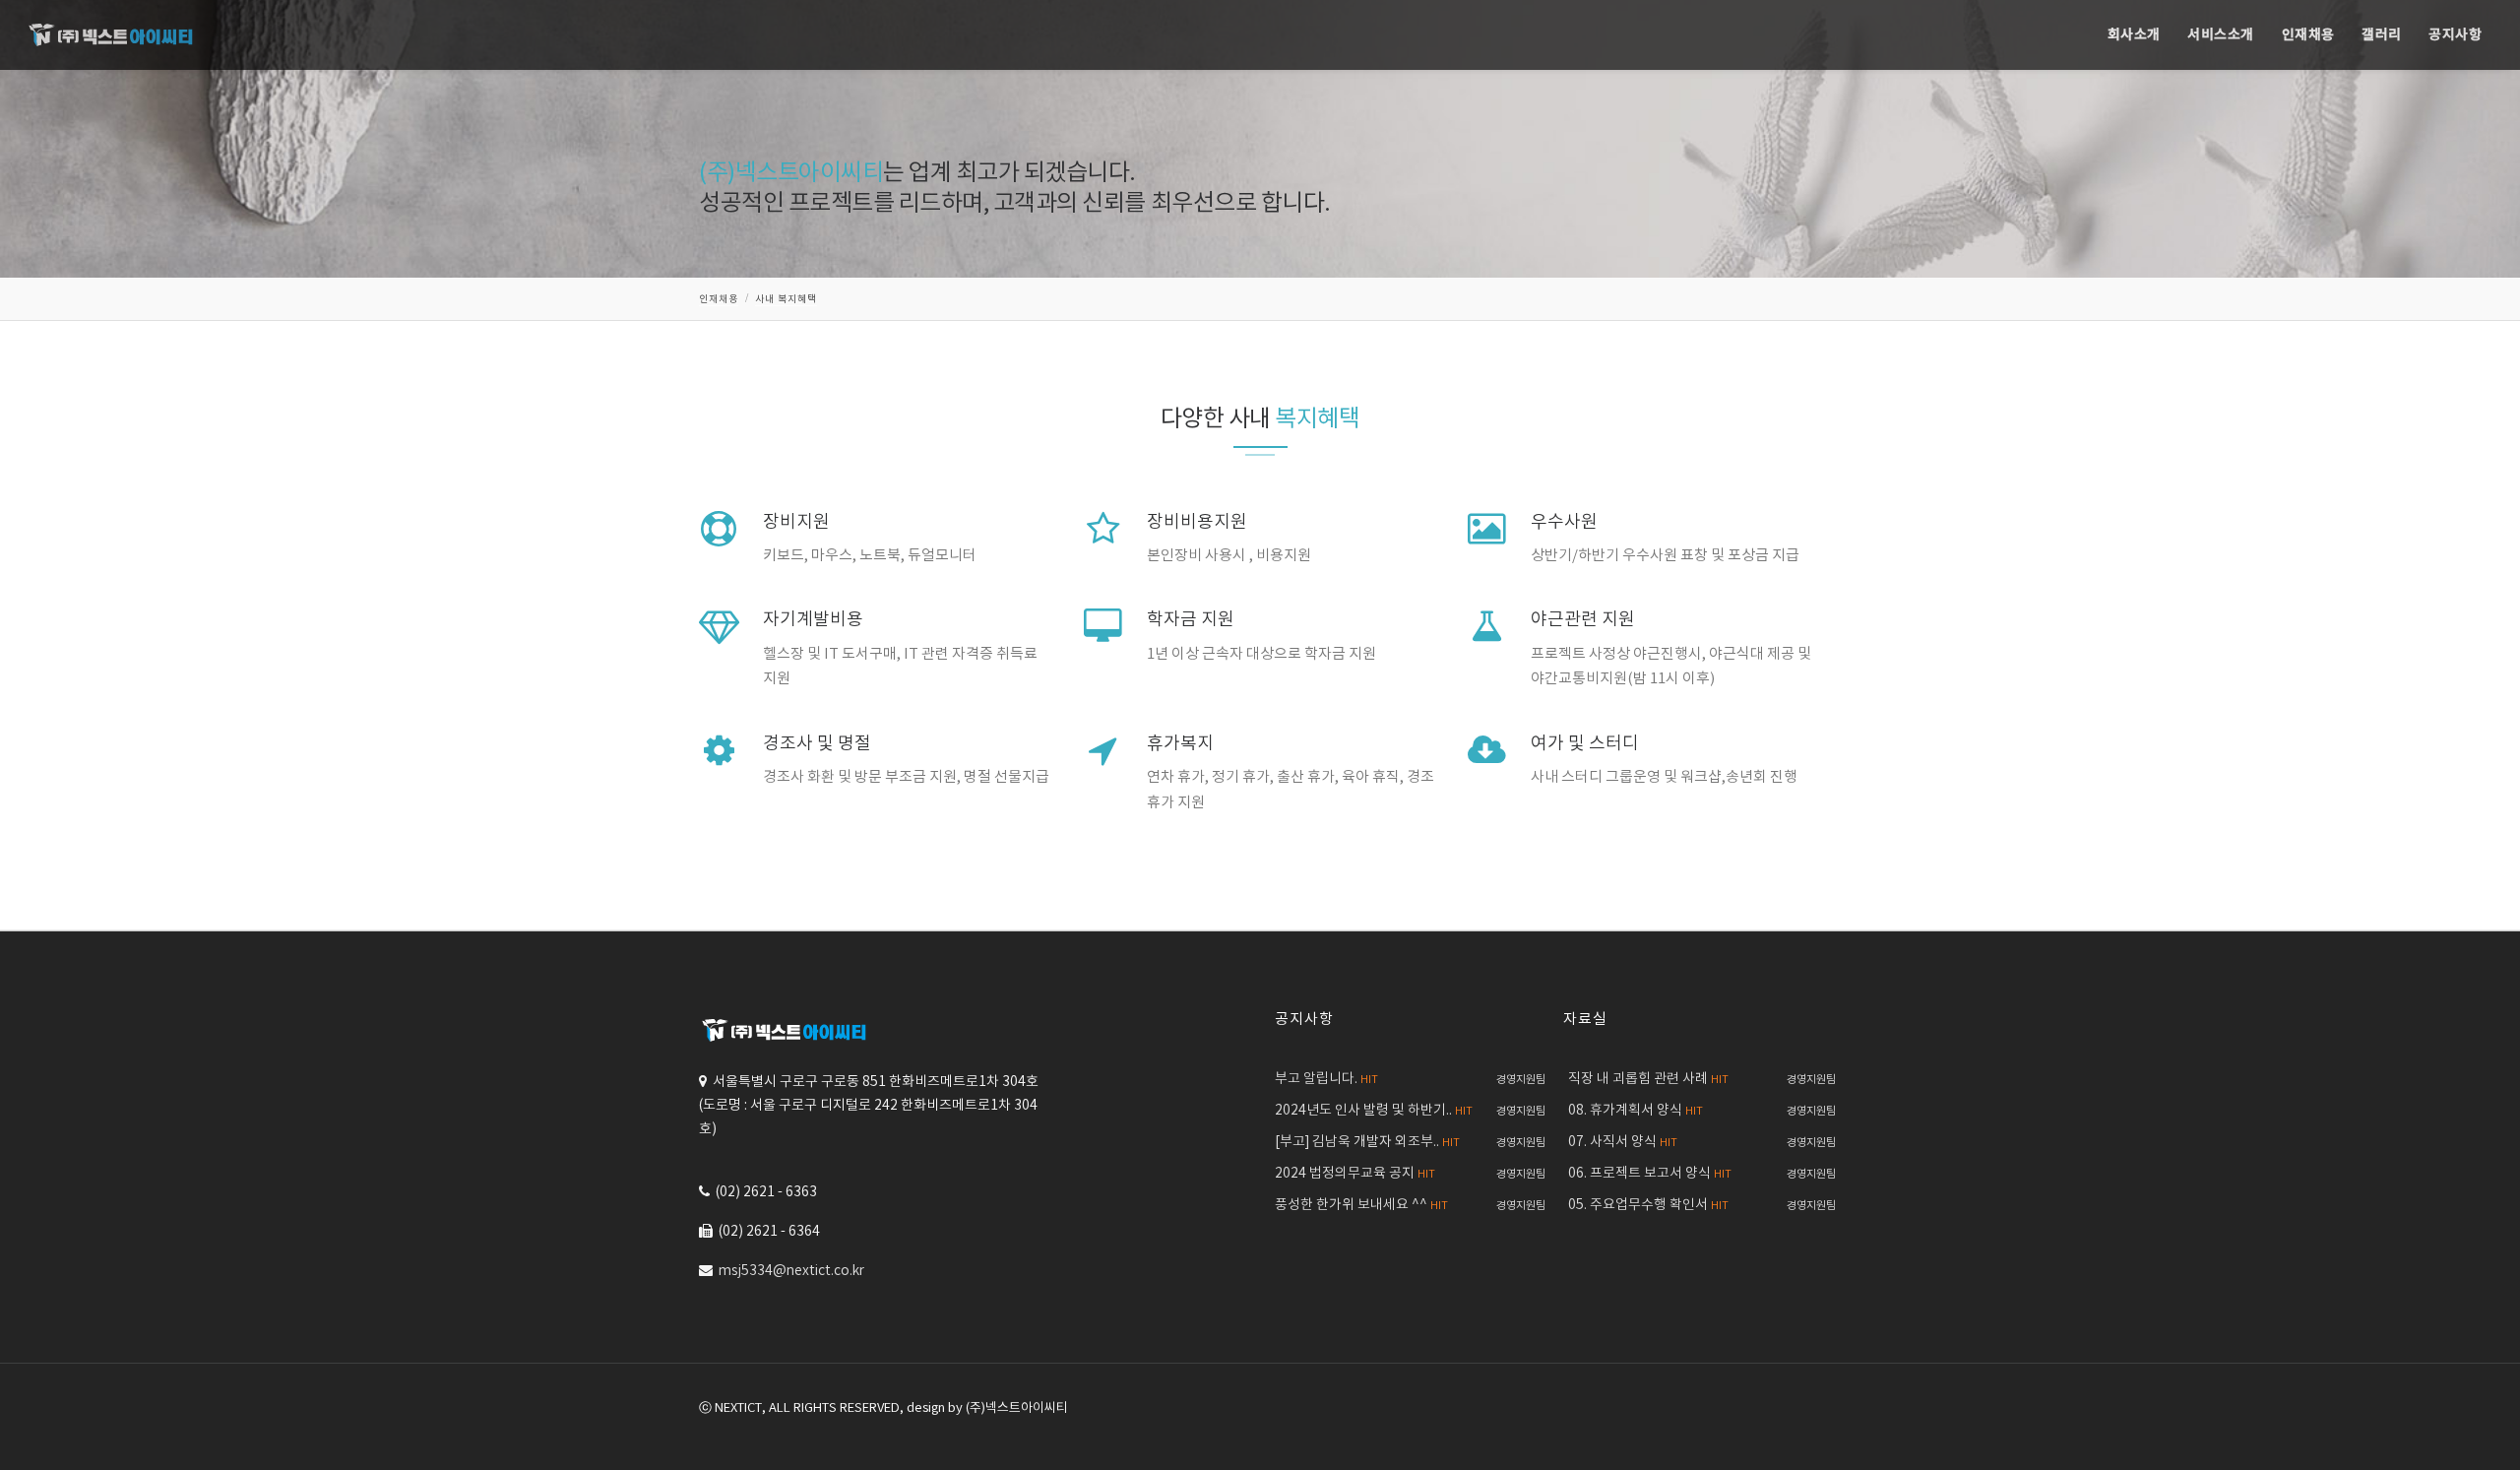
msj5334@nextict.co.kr (791, 1271)
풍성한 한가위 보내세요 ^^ (1361, 1205)
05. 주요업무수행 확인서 (1648, 1205)
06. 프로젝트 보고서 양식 (1650, 1174)
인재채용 (2308, 35)
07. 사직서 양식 (1623, 1142)
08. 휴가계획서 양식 (1636, 1111)
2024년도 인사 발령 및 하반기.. (1374, 1111)
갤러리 (2382, 35)
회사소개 (2134, 35)
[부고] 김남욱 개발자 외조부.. (1367, 1142)
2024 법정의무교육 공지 (1355, 1174)
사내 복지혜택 (786, 299)
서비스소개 (2221, 35)
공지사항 (2455, 35)
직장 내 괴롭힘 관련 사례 (1648, 1079)
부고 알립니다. (1326, 1079)
